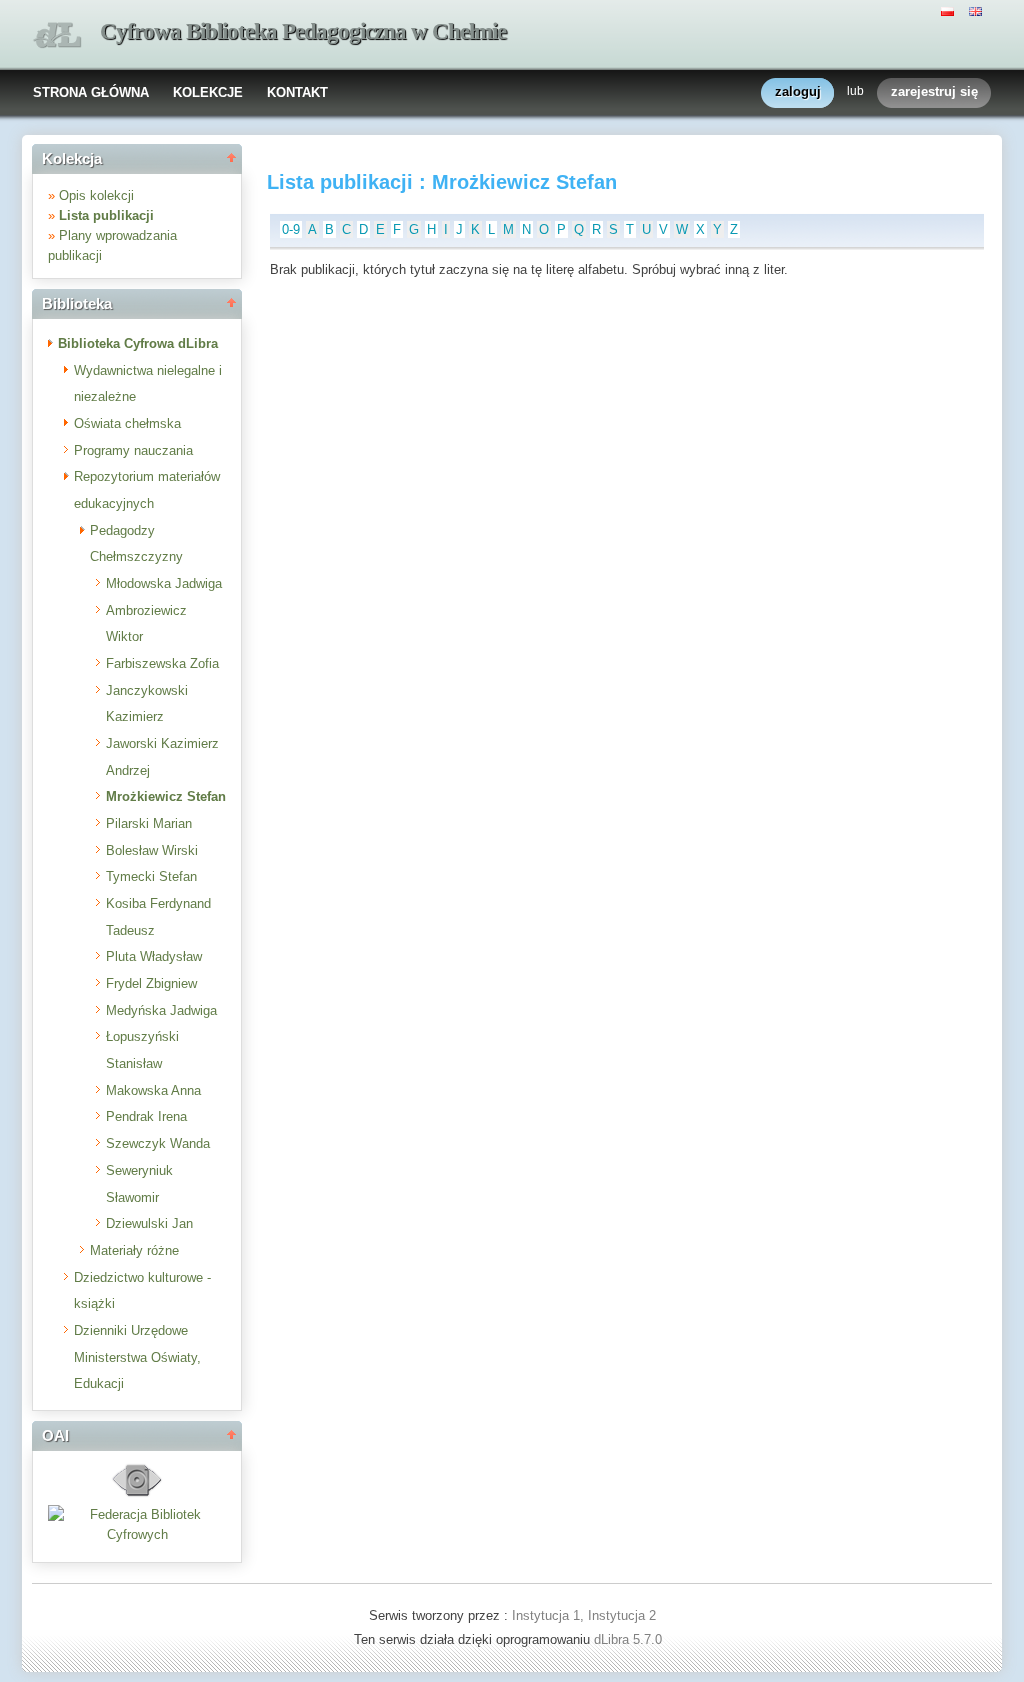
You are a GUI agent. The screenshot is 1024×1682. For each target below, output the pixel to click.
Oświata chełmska (127, 423)
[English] (978, 10)
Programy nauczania (133, 450)
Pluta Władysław (154, 956)
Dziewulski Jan (149, 1223)
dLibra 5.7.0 (630, 1639)
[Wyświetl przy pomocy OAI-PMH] (137, 1494)
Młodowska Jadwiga (164, 583)
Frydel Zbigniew (151, 983)
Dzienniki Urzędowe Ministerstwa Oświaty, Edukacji (137, 1357)
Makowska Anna (153, 1090)
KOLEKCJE (208, 92)
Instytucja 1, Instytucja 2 (584, 1615)
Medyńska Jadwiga (161, 1010)
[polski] (950, 10)
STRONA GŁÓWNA (91, 92)
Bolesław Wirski (152, 850)
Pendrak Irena (146, 1116)
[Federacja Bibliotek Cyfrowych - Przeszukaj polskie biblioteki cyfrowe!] (137, 1534)
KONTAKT (297, 92)
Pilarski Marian (149, 823)
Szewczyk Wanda (158, 1143)
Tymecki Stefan (151, 876)
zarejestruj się (934, 91)
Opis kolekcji (96, 195)
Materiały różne (134, 1250)
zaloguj (798, 91)
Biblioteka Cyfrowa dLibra (138, 343)
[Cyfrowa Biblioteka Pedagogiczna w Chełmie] (57, 35)
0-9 (291, 229)
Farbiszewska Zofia (162, 663)
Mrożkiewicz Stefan (166, 796)
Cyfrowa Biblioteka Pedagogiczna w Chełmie (303, 31)
